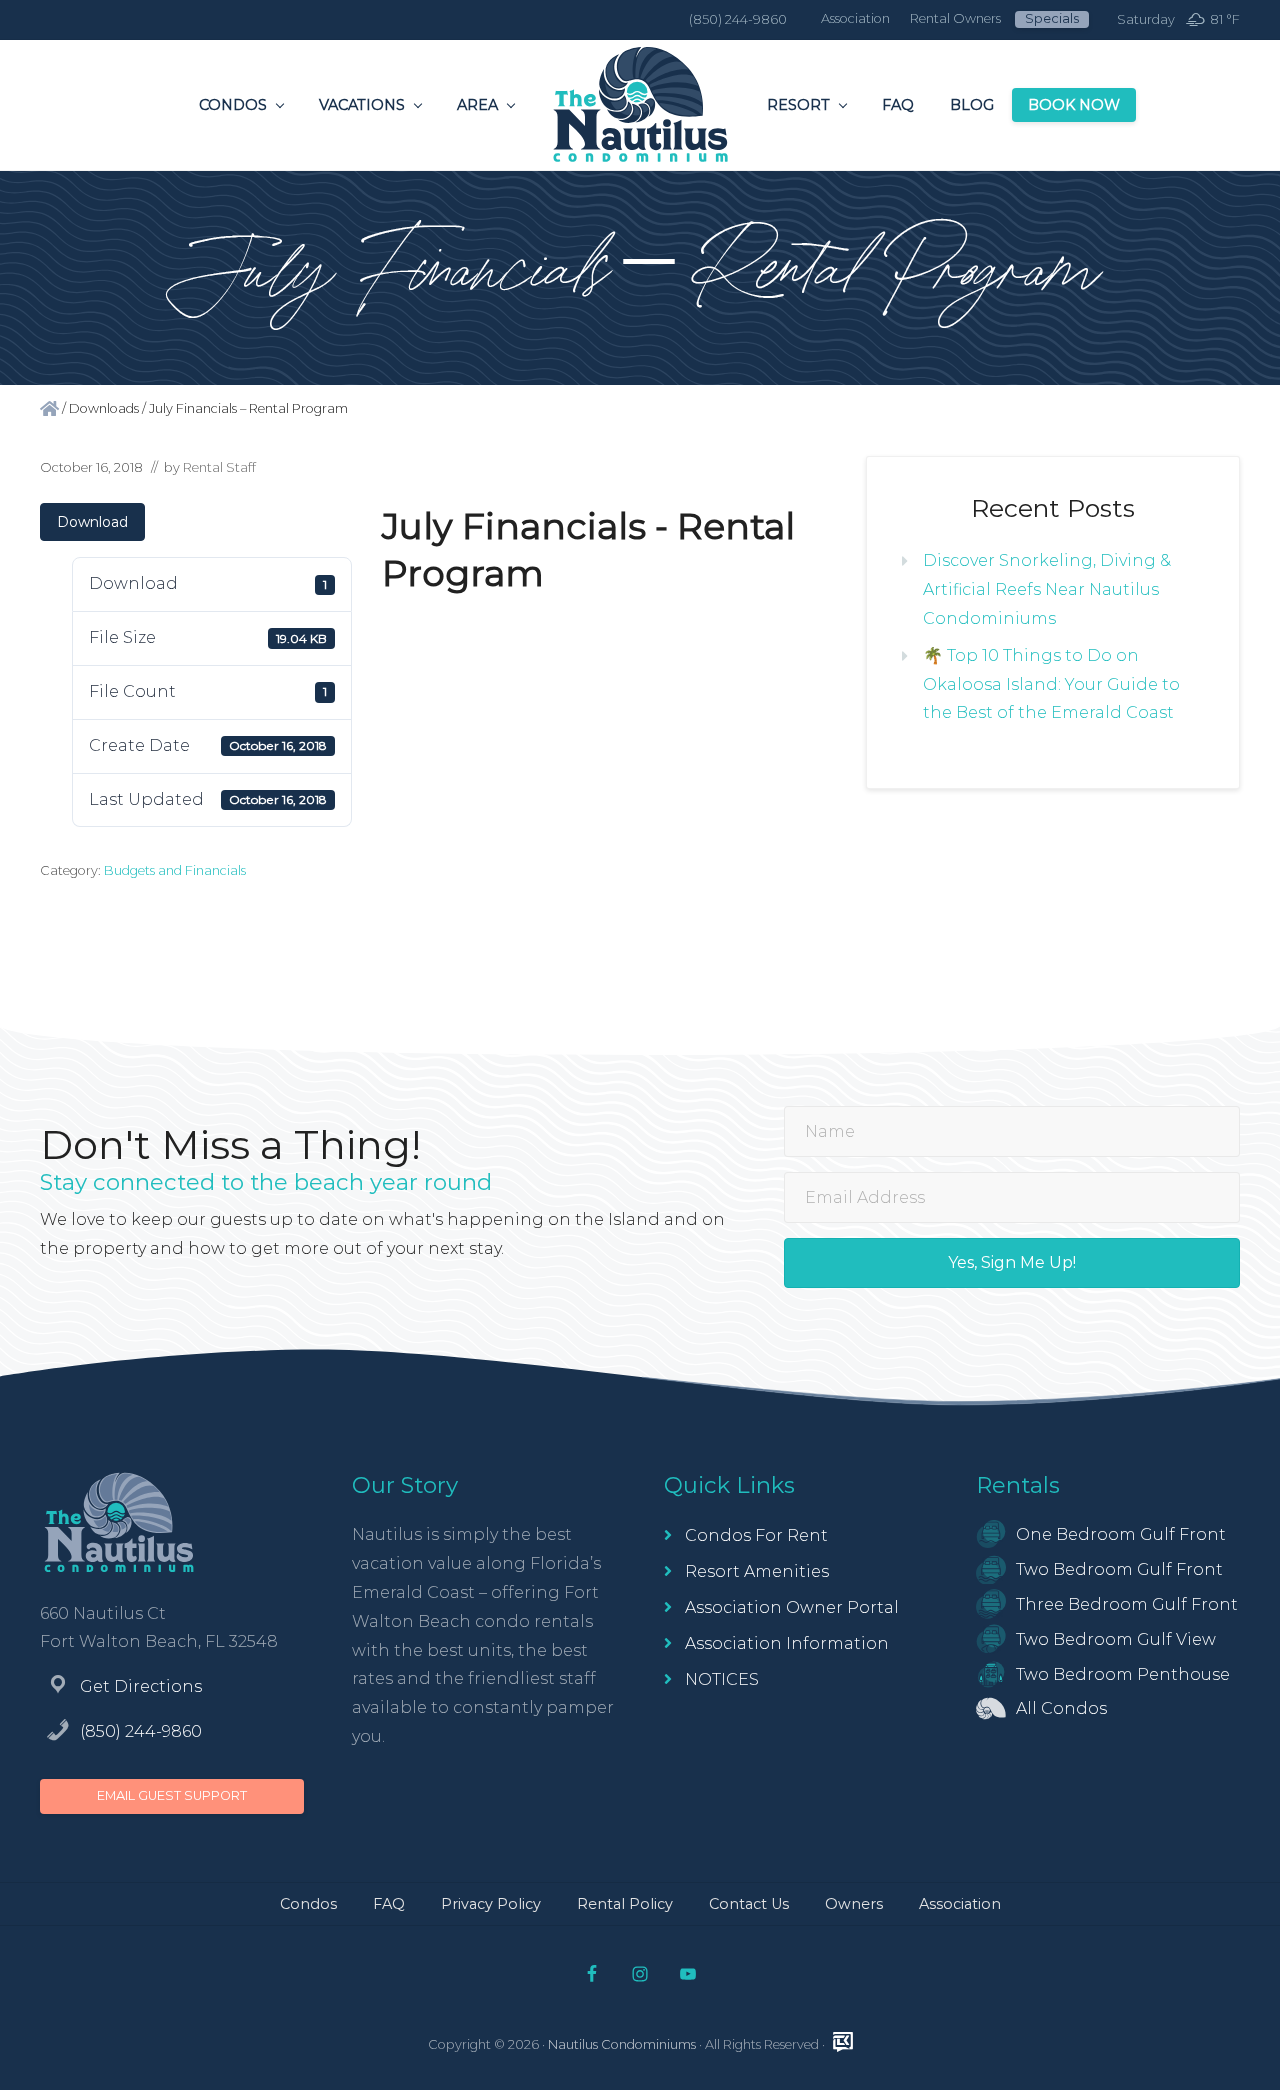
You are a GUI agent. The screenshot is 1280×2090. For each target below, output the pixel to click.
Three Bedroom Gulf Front (1127, 1604)
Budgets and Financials (175, 870)
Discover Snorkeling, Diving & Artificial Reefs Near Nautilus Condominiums (1047, 589)
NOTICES (722, 1679)
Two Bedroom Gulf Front (1119, 1569)
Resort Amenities (757, 1571)
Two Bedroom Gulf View (1116, 1639)
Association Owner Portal (792, 1607)
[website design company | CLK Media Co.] (843, 2042)
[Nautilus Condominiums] (49, 408)
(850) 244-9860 (141, 1731)
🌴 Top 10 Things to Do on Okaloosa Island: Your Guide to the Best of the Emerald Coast (1051, 684)
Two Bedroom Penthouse (1123, 1674)
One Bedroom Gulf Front (1121, 1534)
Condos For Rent (756, 1535)
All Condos (1061, 1708)
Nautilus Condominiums (622, 2044)
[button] (1012, 1263)
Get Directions (141, 1686)
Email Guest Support (172, 1795)
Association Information (787, 1643)
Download (92, 522)
